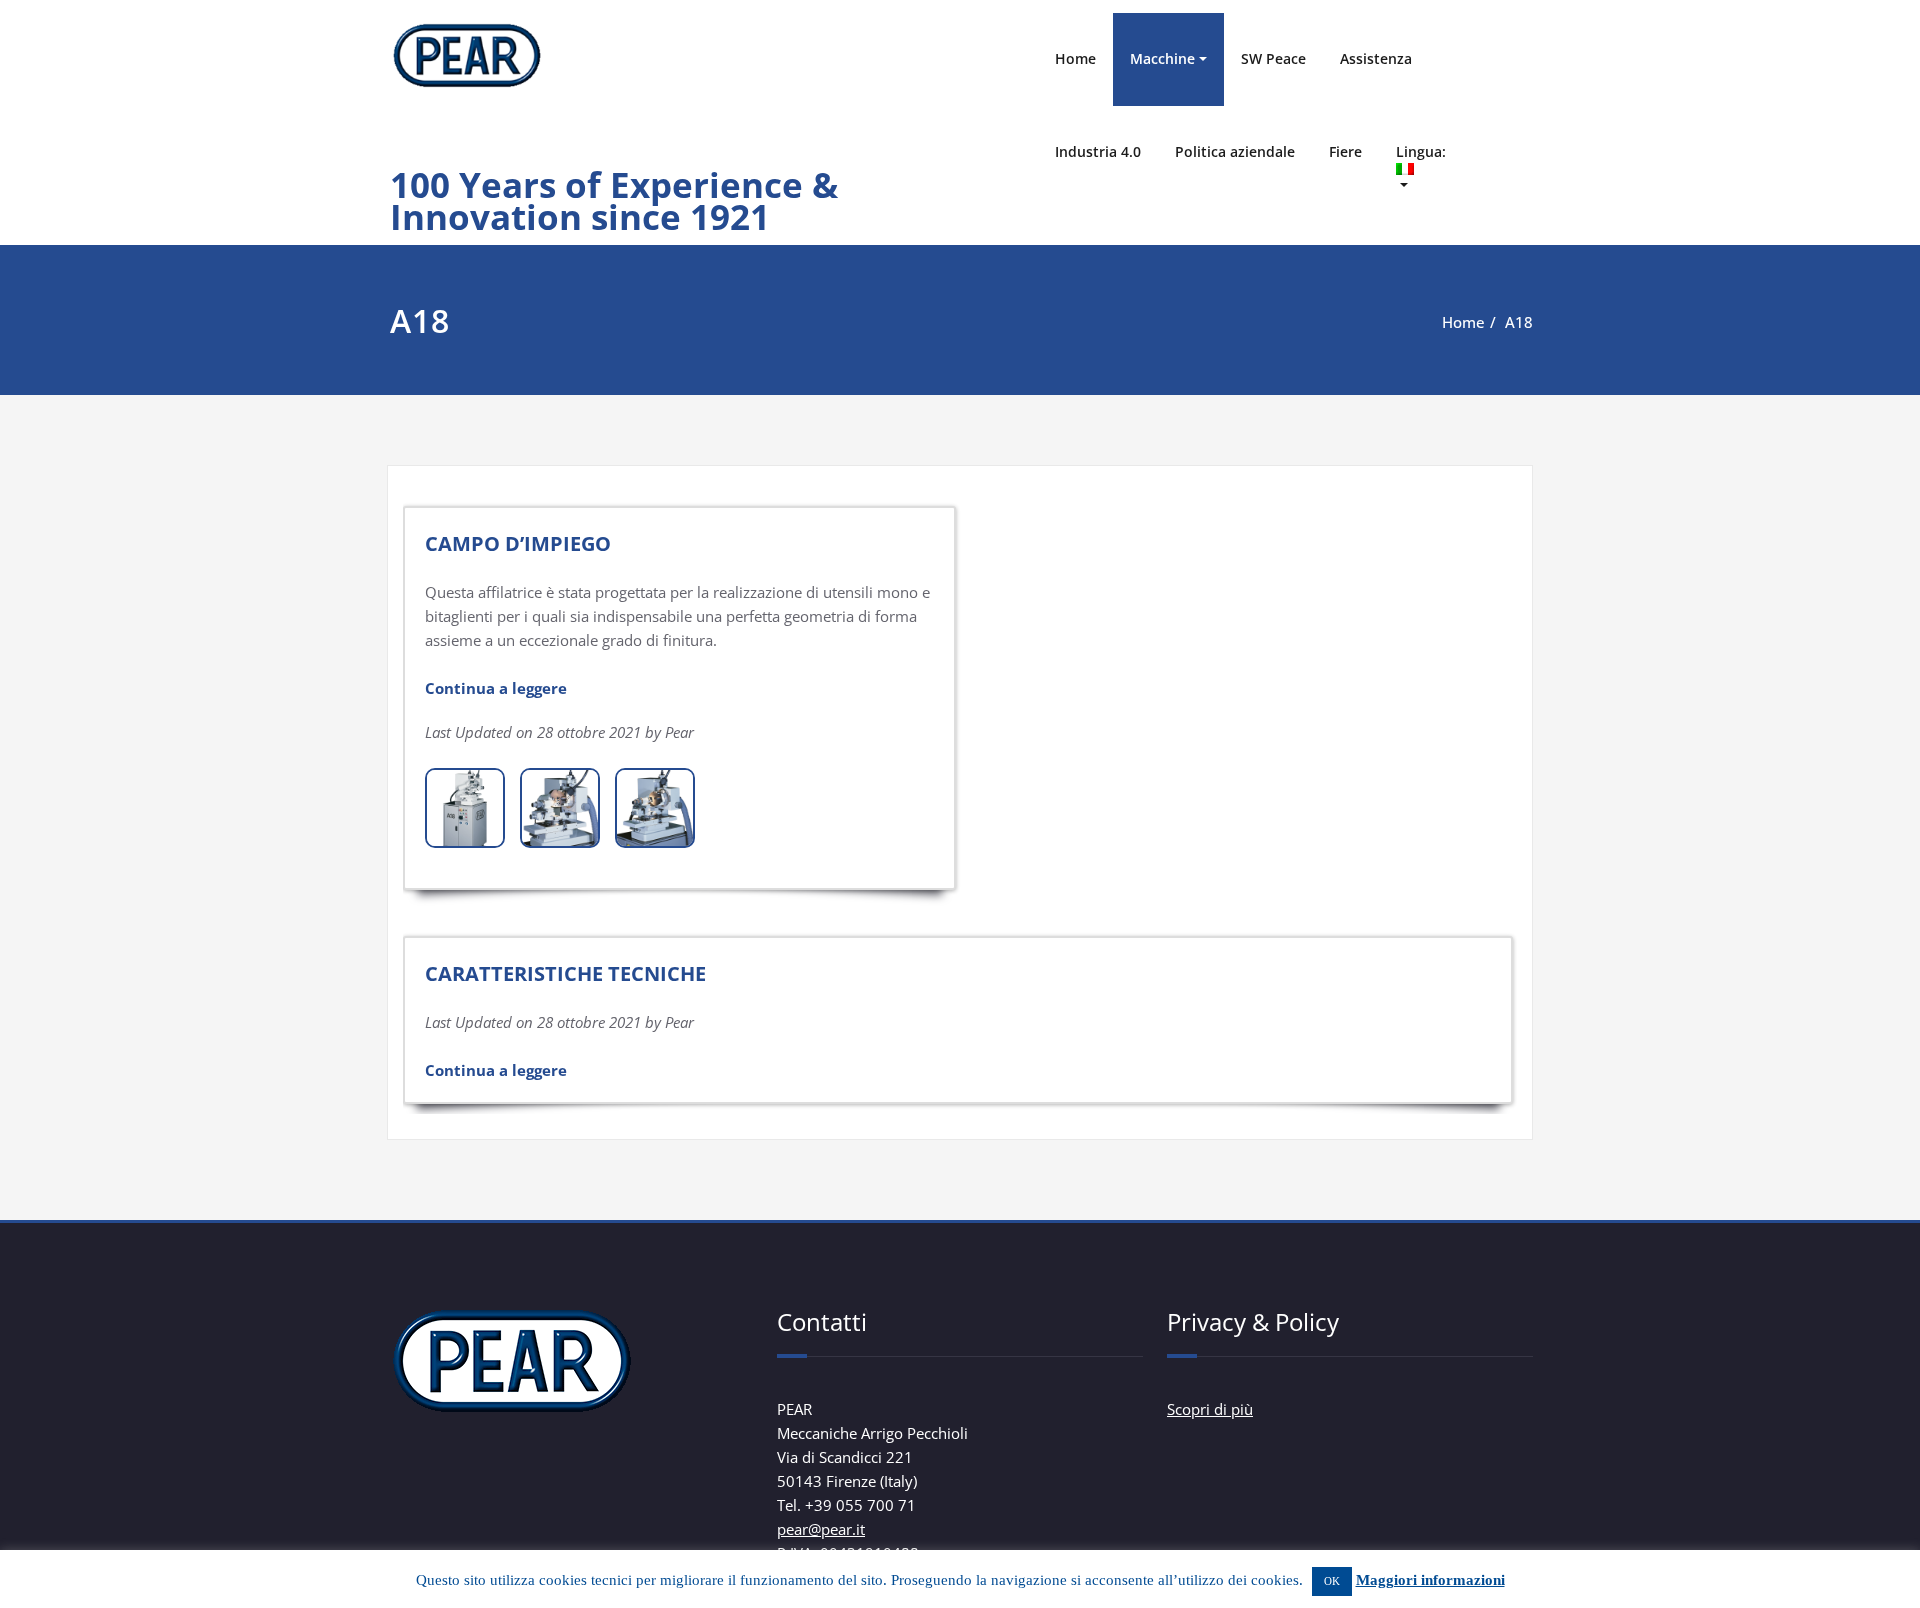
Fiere (1345, 151)
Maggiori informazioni (1430, 1580)
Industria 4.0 (1098, 151)
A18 (1519, 322)
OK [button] (1332, 1581)
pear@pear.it (821, 1529)
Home (1075, 58)
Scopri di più (1210, 1409)
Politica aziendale (1235, 151)
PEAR (427, 146)
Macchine (1162, 58)
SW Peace (1273, 58)
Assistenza (1376, 58)
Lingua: (1423, 151)
